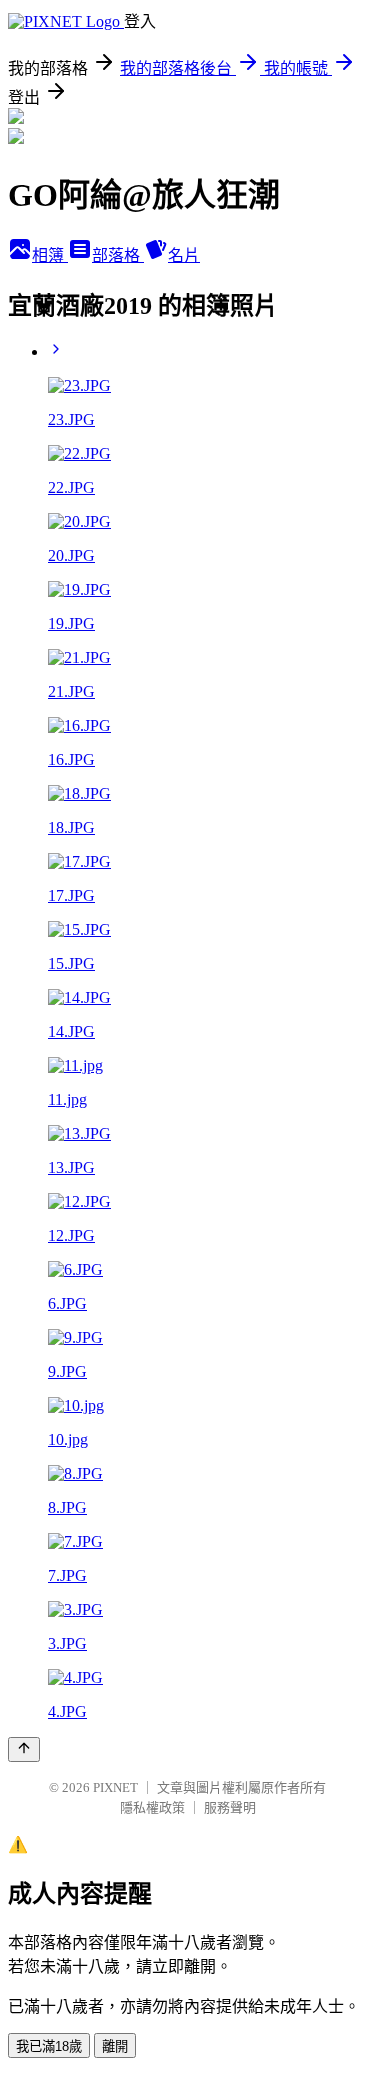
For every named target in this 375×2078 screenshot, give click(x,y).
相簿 (50, 255)
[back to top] (24, 1749)
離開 (115, 2046)
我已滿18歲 (49, 2046)
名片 (184, 255)
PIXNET (115, 1787)
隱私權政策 (152, 1807)
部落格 (118, 255)
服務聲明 (230, 1807)
